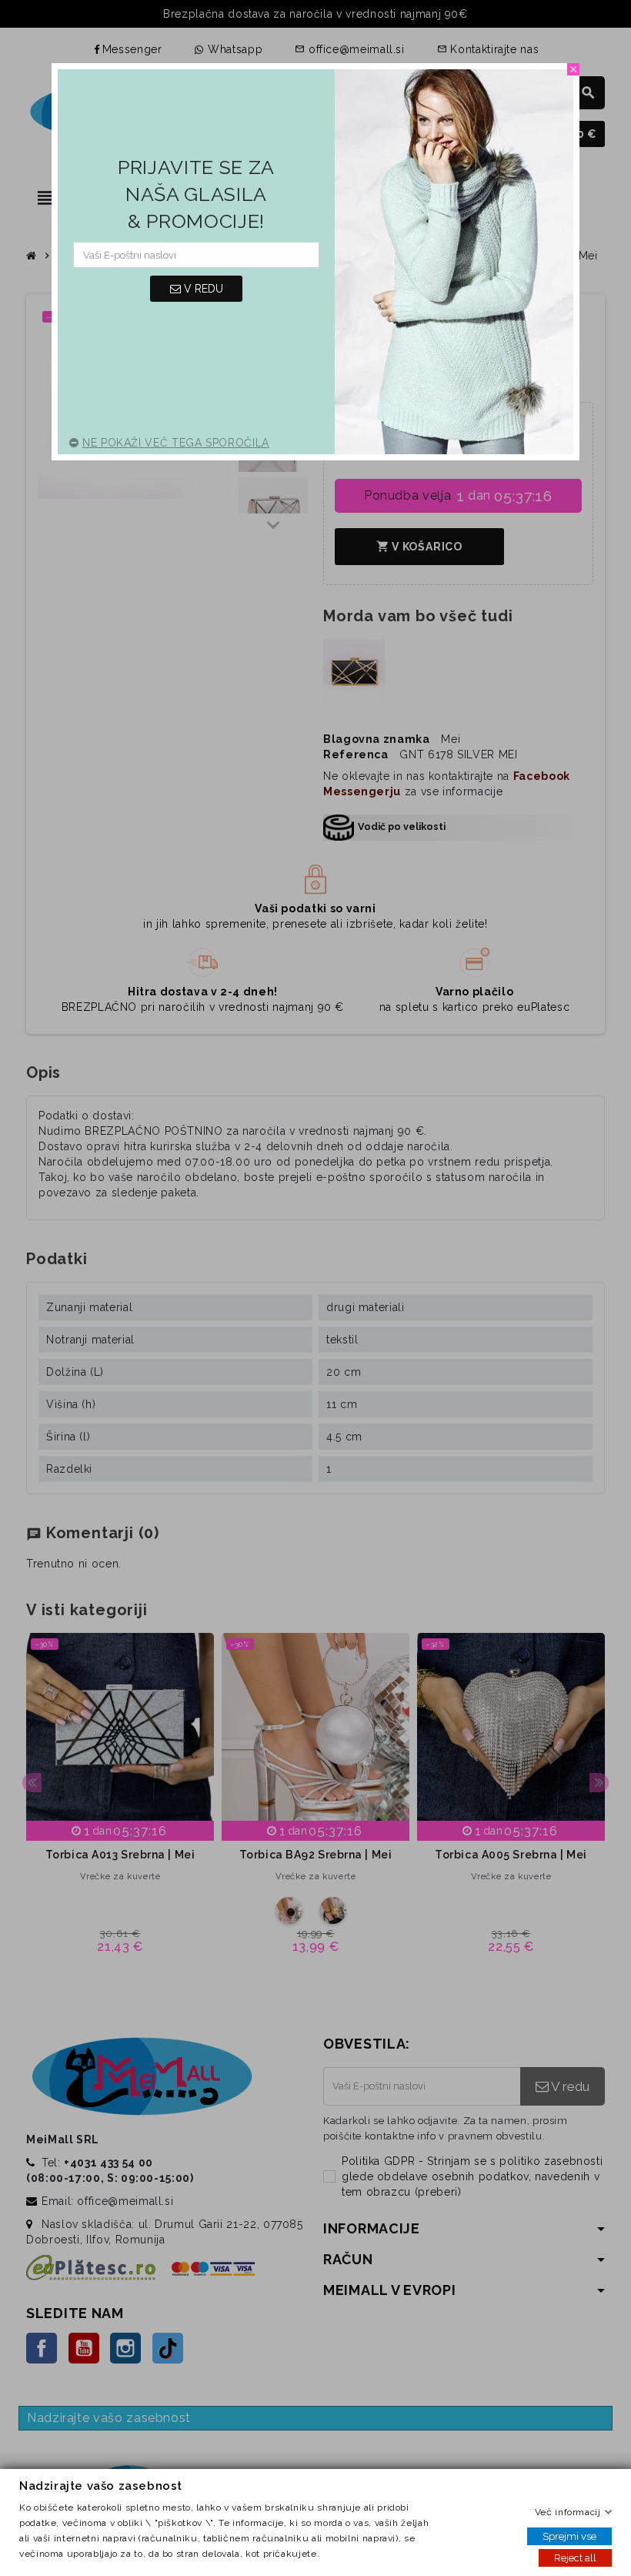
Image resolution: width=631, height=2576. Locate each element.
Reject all (575, 2558)
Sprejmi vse (569, 2536)
